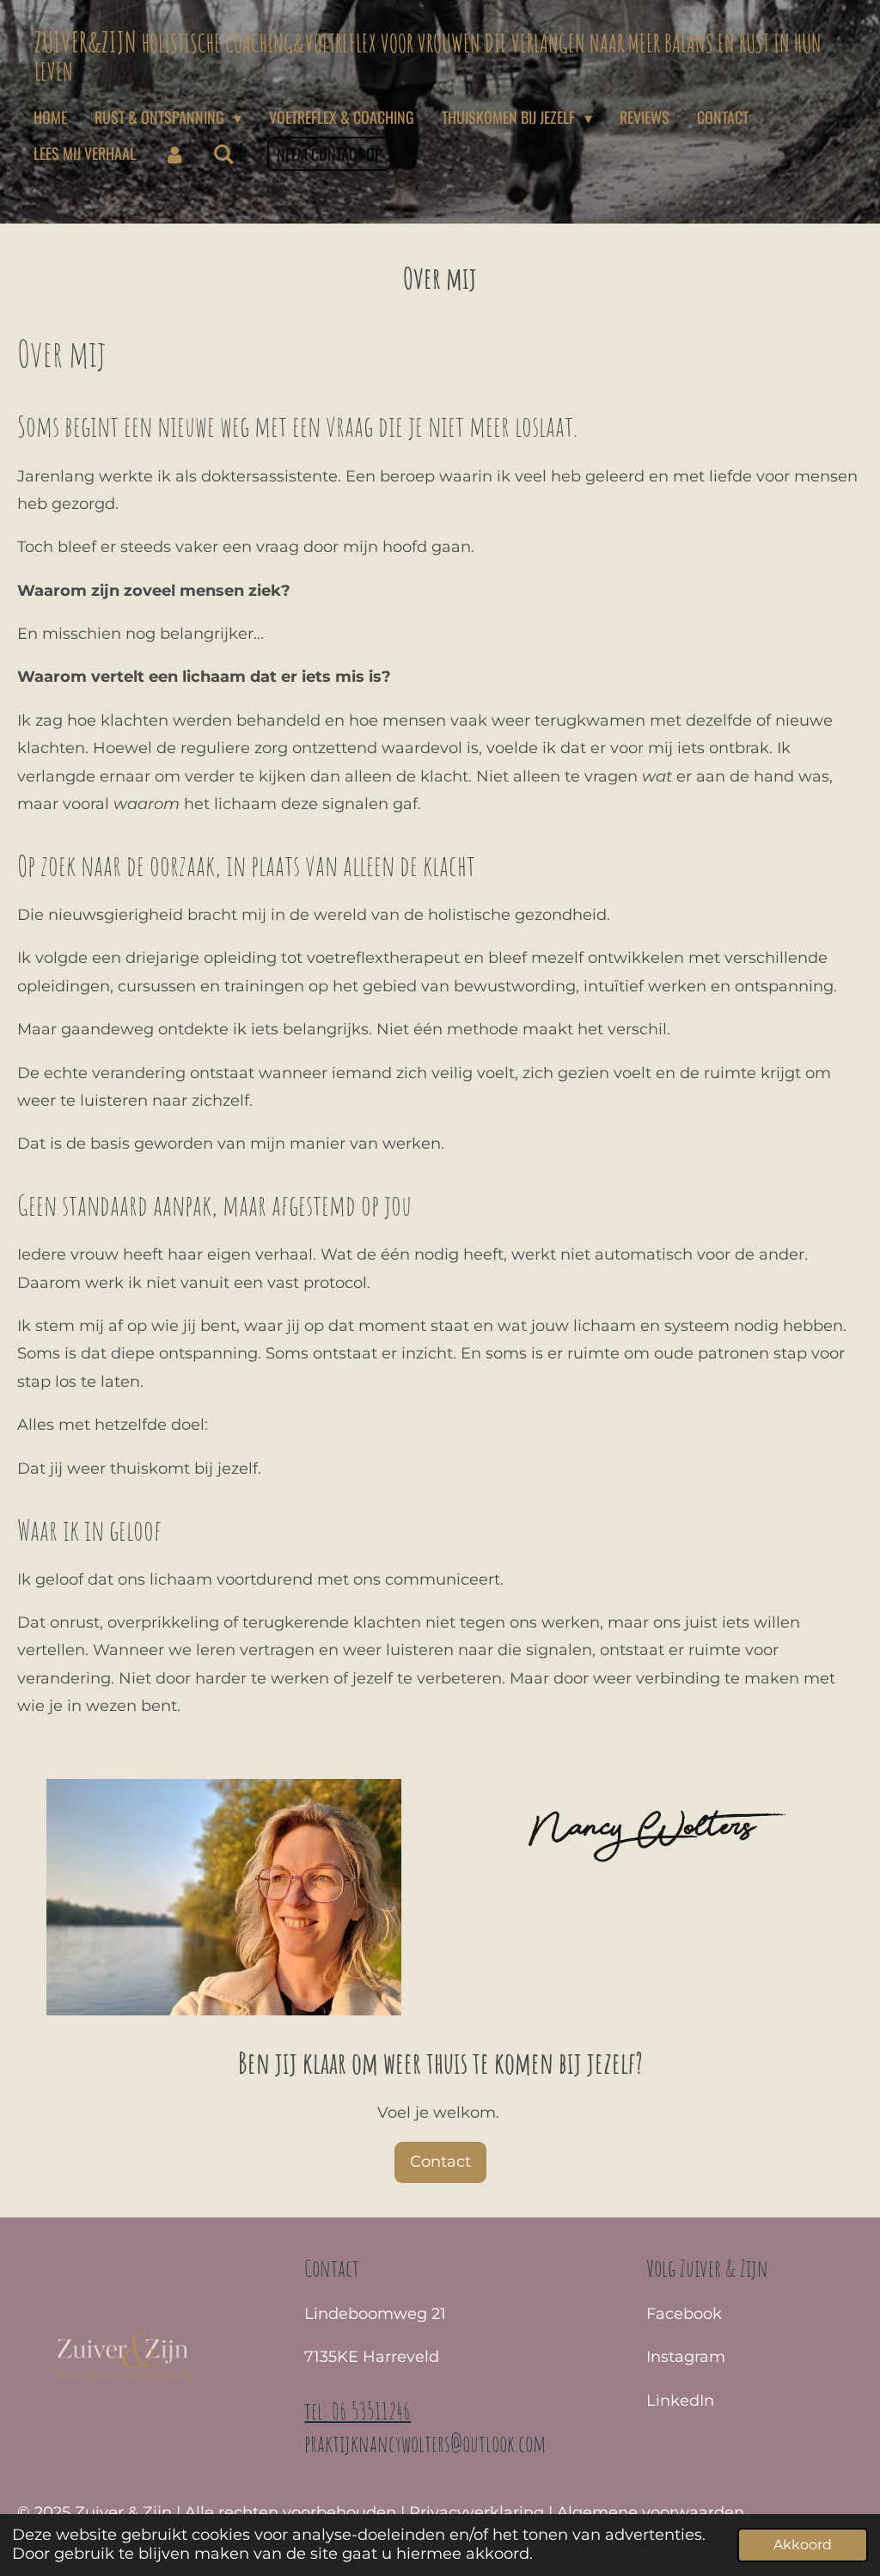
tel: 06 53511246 (357, 2410)
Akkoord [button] (803, 2544)
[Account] (174, 154)
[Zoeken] (223, 154)
